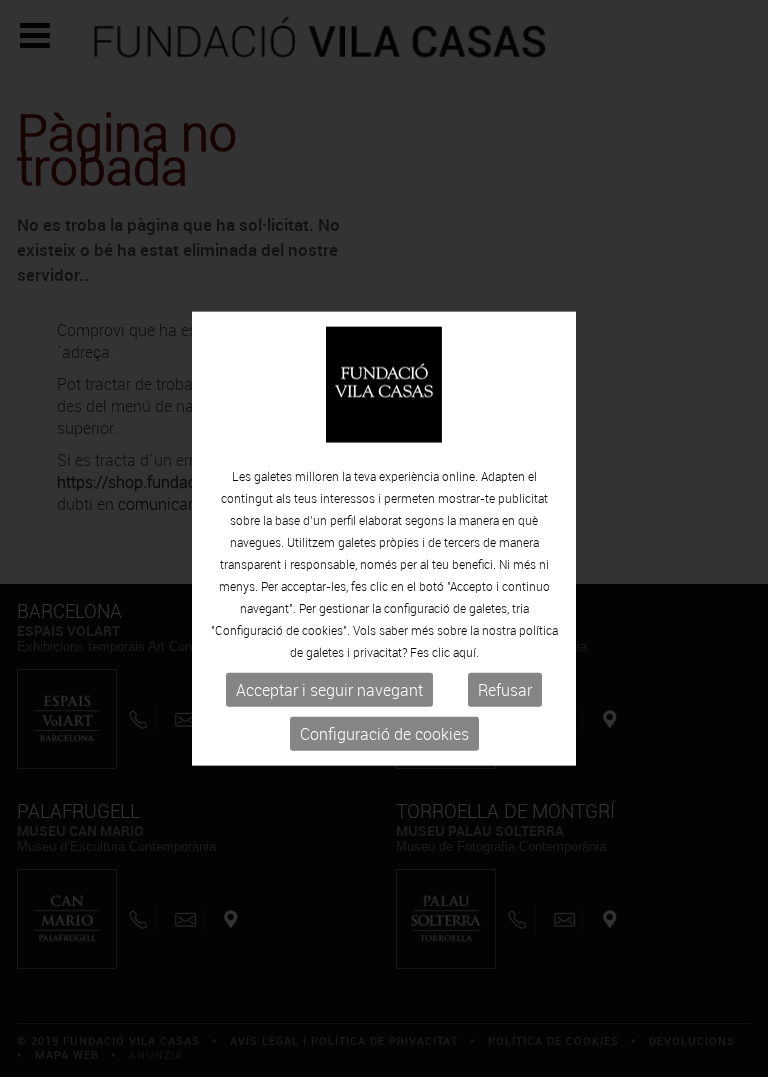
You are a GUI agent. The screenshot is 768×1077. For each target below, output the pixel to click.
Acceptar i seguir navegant (329, 690)
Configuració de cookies (384, 734)
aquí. (466, 652)
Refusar (505, 690)
